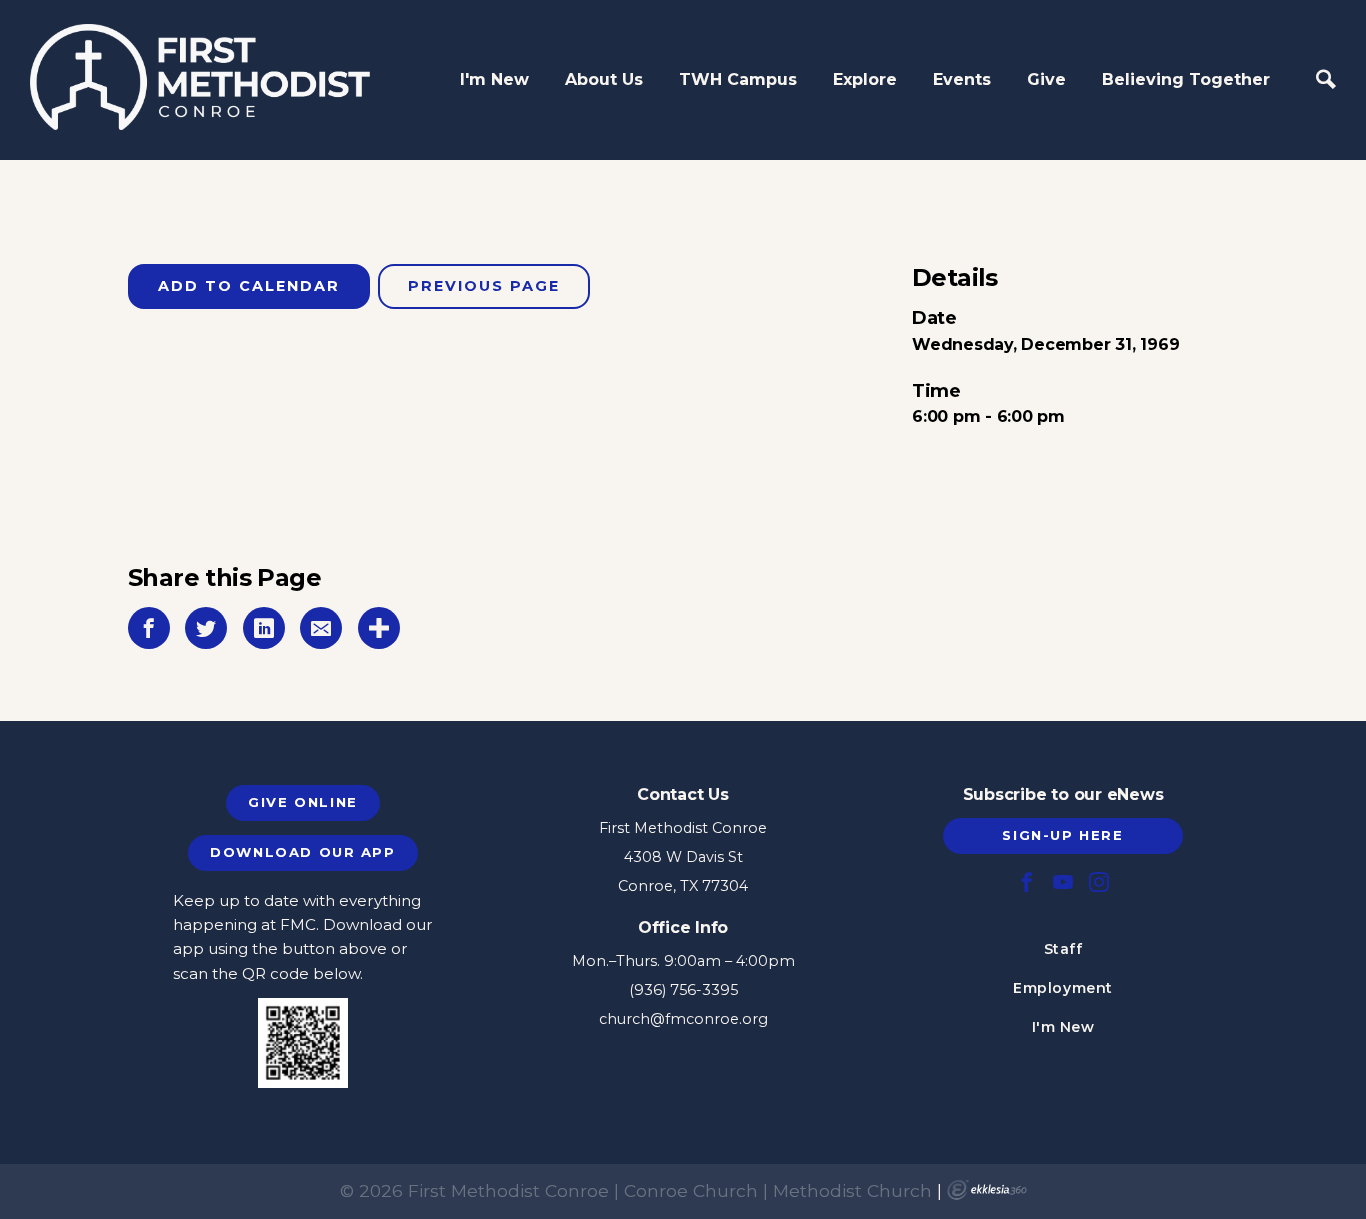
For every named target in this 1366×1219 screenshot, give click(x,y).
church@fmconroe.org (683, 1019)
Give (1046, 79)
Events (962, 79)
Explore (865, 79)
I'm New (494, 79)
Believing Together (1186, 79)
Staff (1063, 949)
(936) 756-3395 (683, 990)
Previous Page (484, 286)
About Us (604, 79)
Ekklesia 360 (987, 1190)
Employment (1063, 988)
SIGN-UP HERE (1062, 835)
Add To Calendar (249, 286)
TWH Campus (738, 79)
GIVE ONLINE (302, 802)
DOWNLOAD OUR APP (302, 852)
